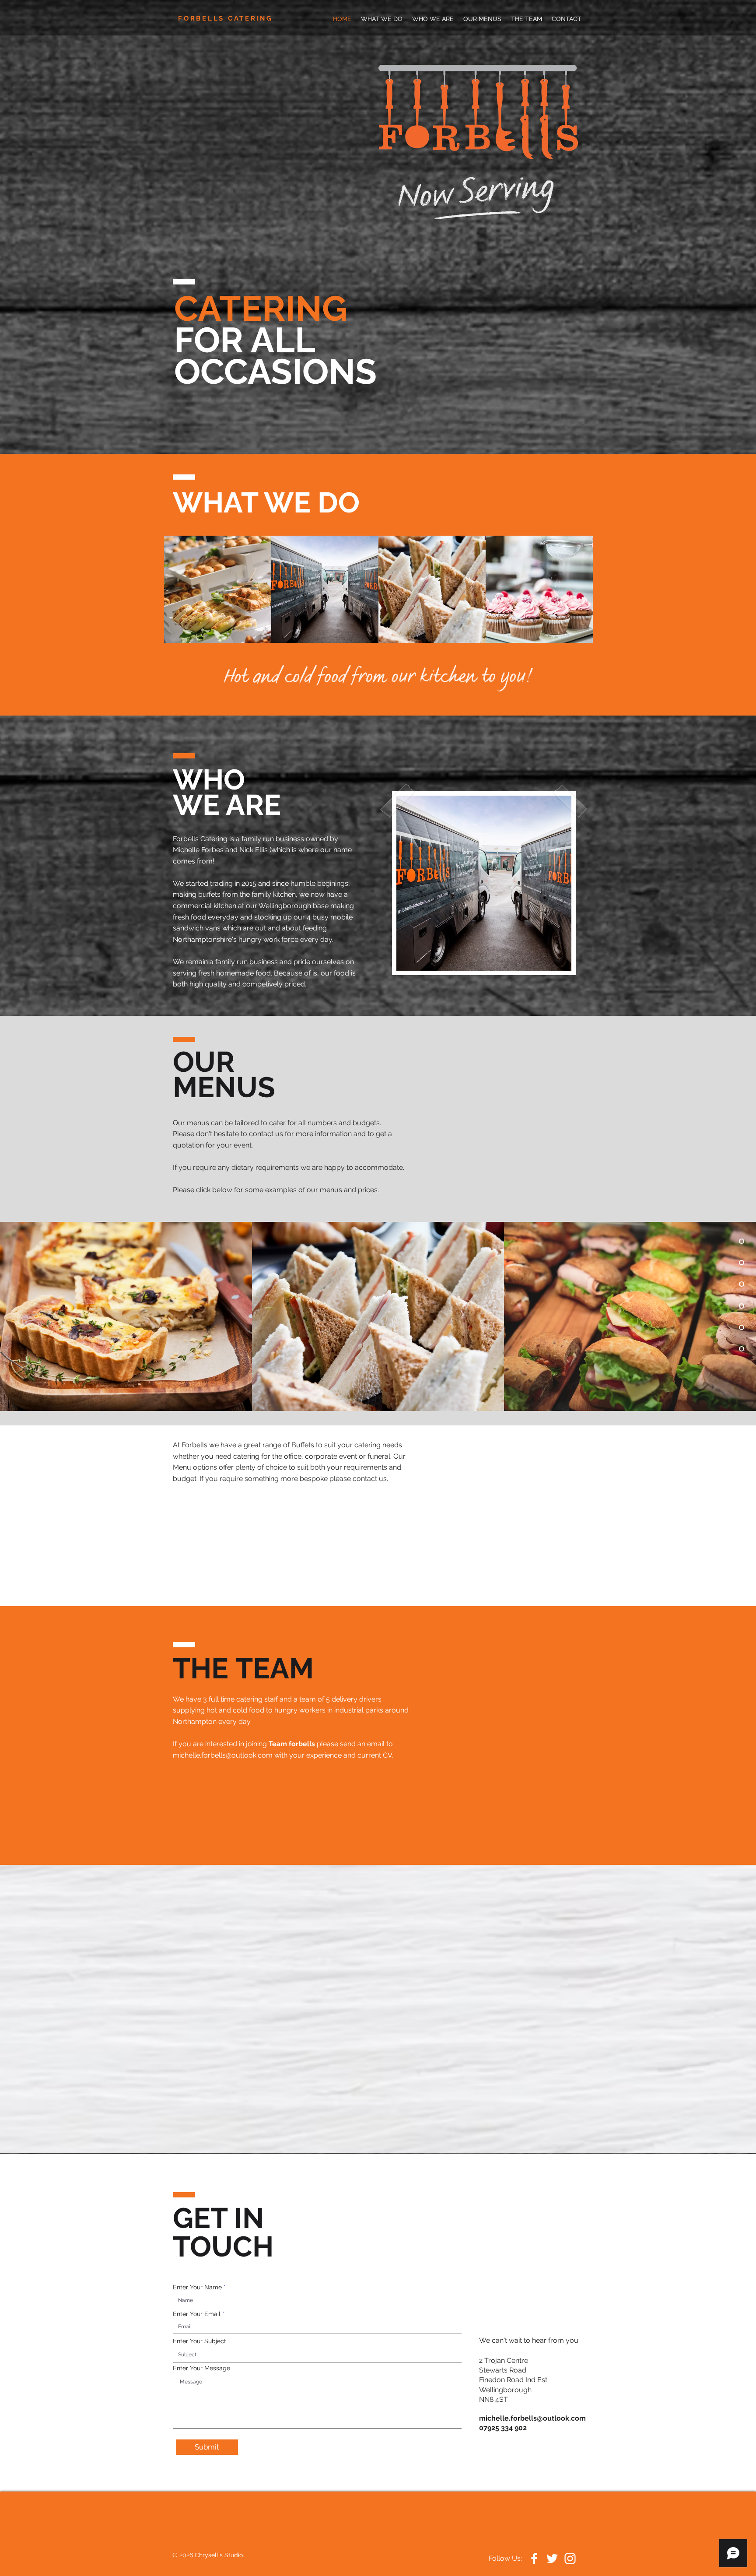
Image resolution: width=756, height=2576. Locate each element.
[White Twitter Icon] (552, 2558)
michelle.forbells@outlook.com (223, 1755)
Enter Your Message (201, 2368)
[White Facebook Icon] (534, 2558)
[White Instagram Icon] (570, 2558)
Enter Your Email (197, 2314)
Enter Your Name (197, 2287)
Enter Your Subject (199, 2341)
